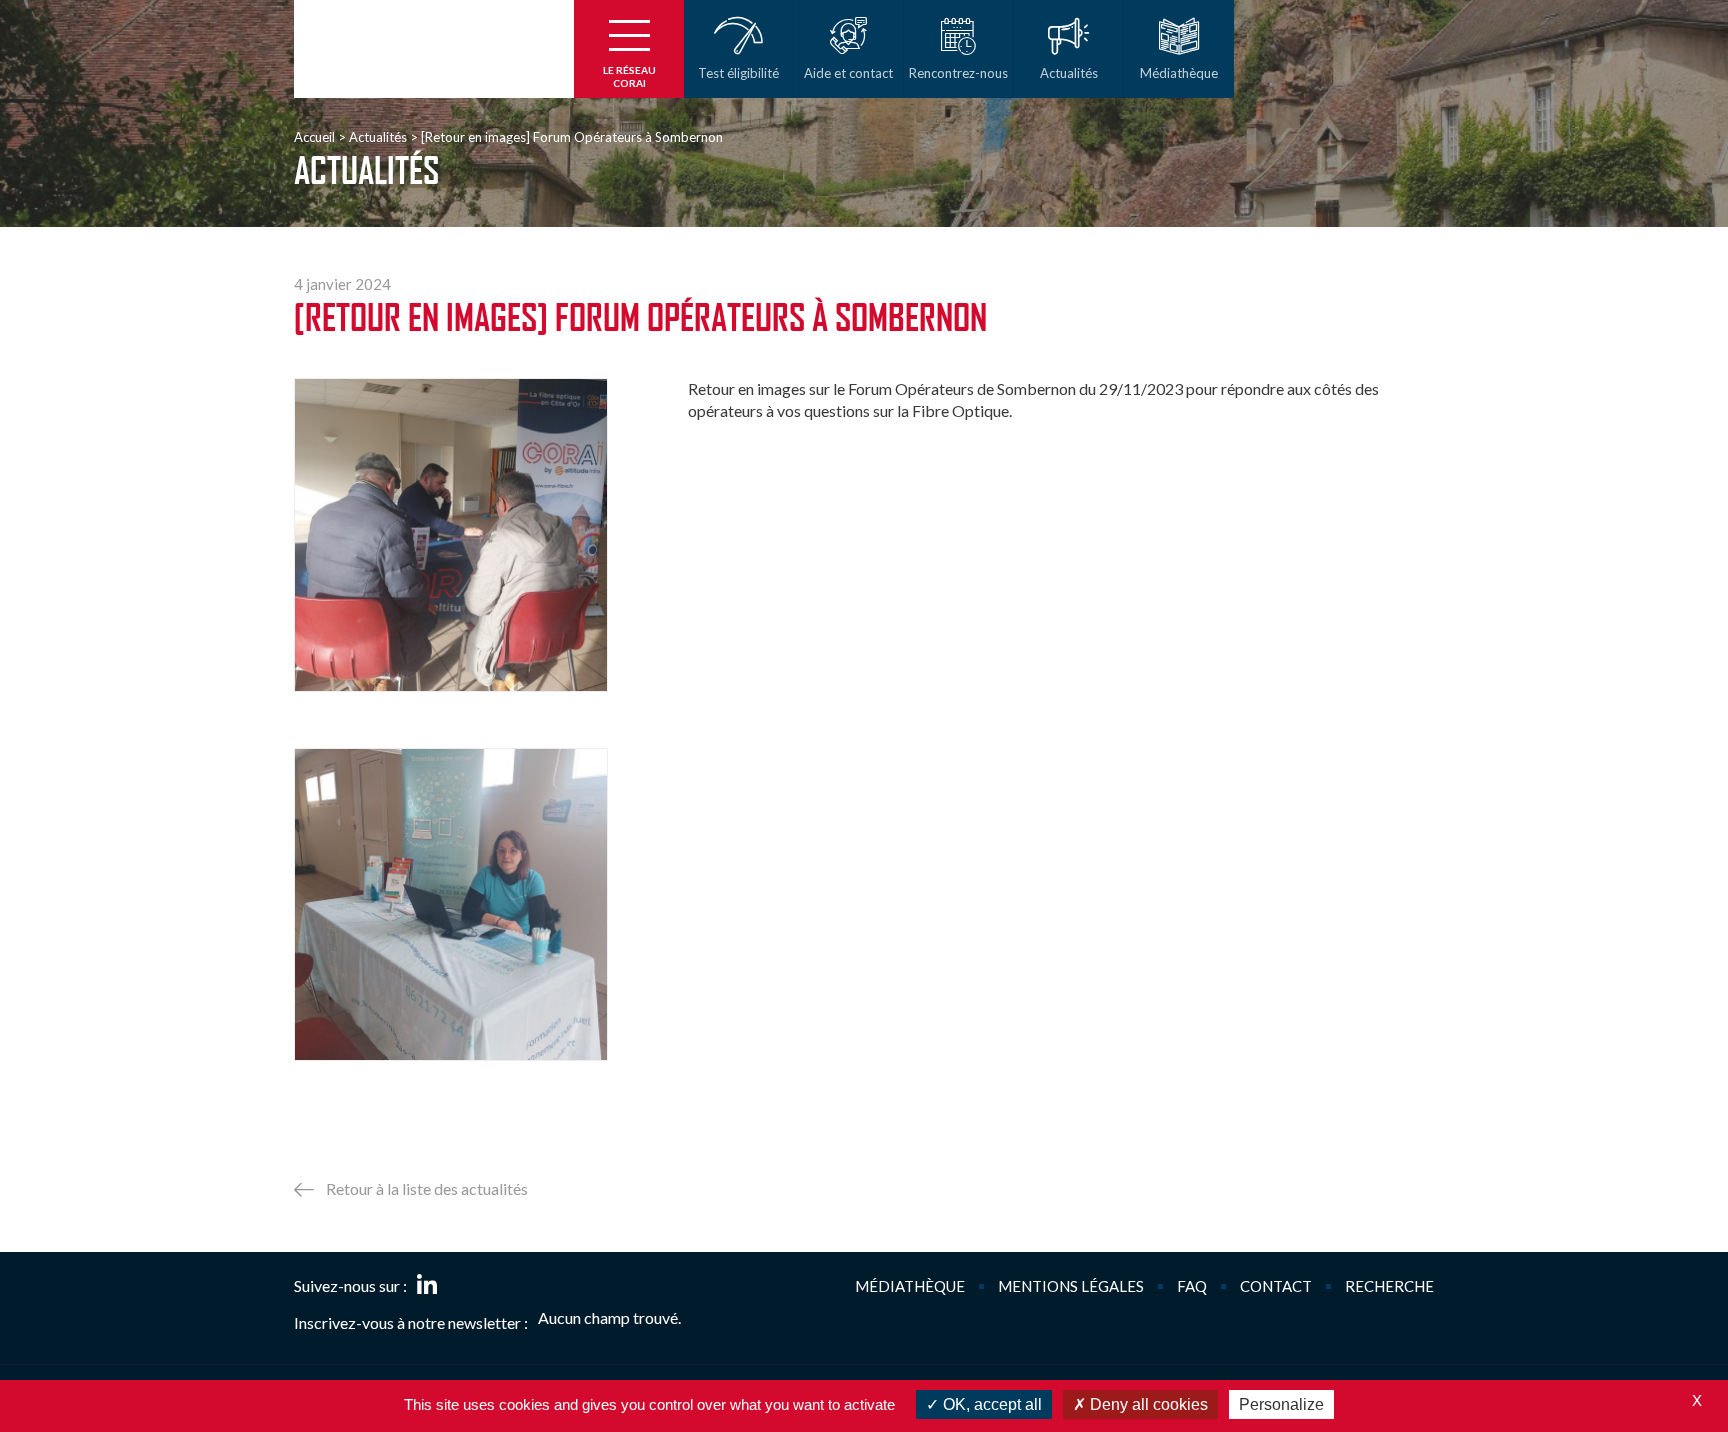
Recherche (1389, 1286)
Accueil (314, 137)
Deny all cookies (1147, 1404)
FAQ (1192, 1286)
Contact (1276, 1286)
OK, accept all (990, 1404)
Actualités (378, 137)
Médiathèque (910, 1286)
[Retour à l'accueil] (434, 49)
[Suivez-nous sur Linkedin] (427, 1286)
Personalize (1281, 1404)
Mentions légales (1071, 1286)
